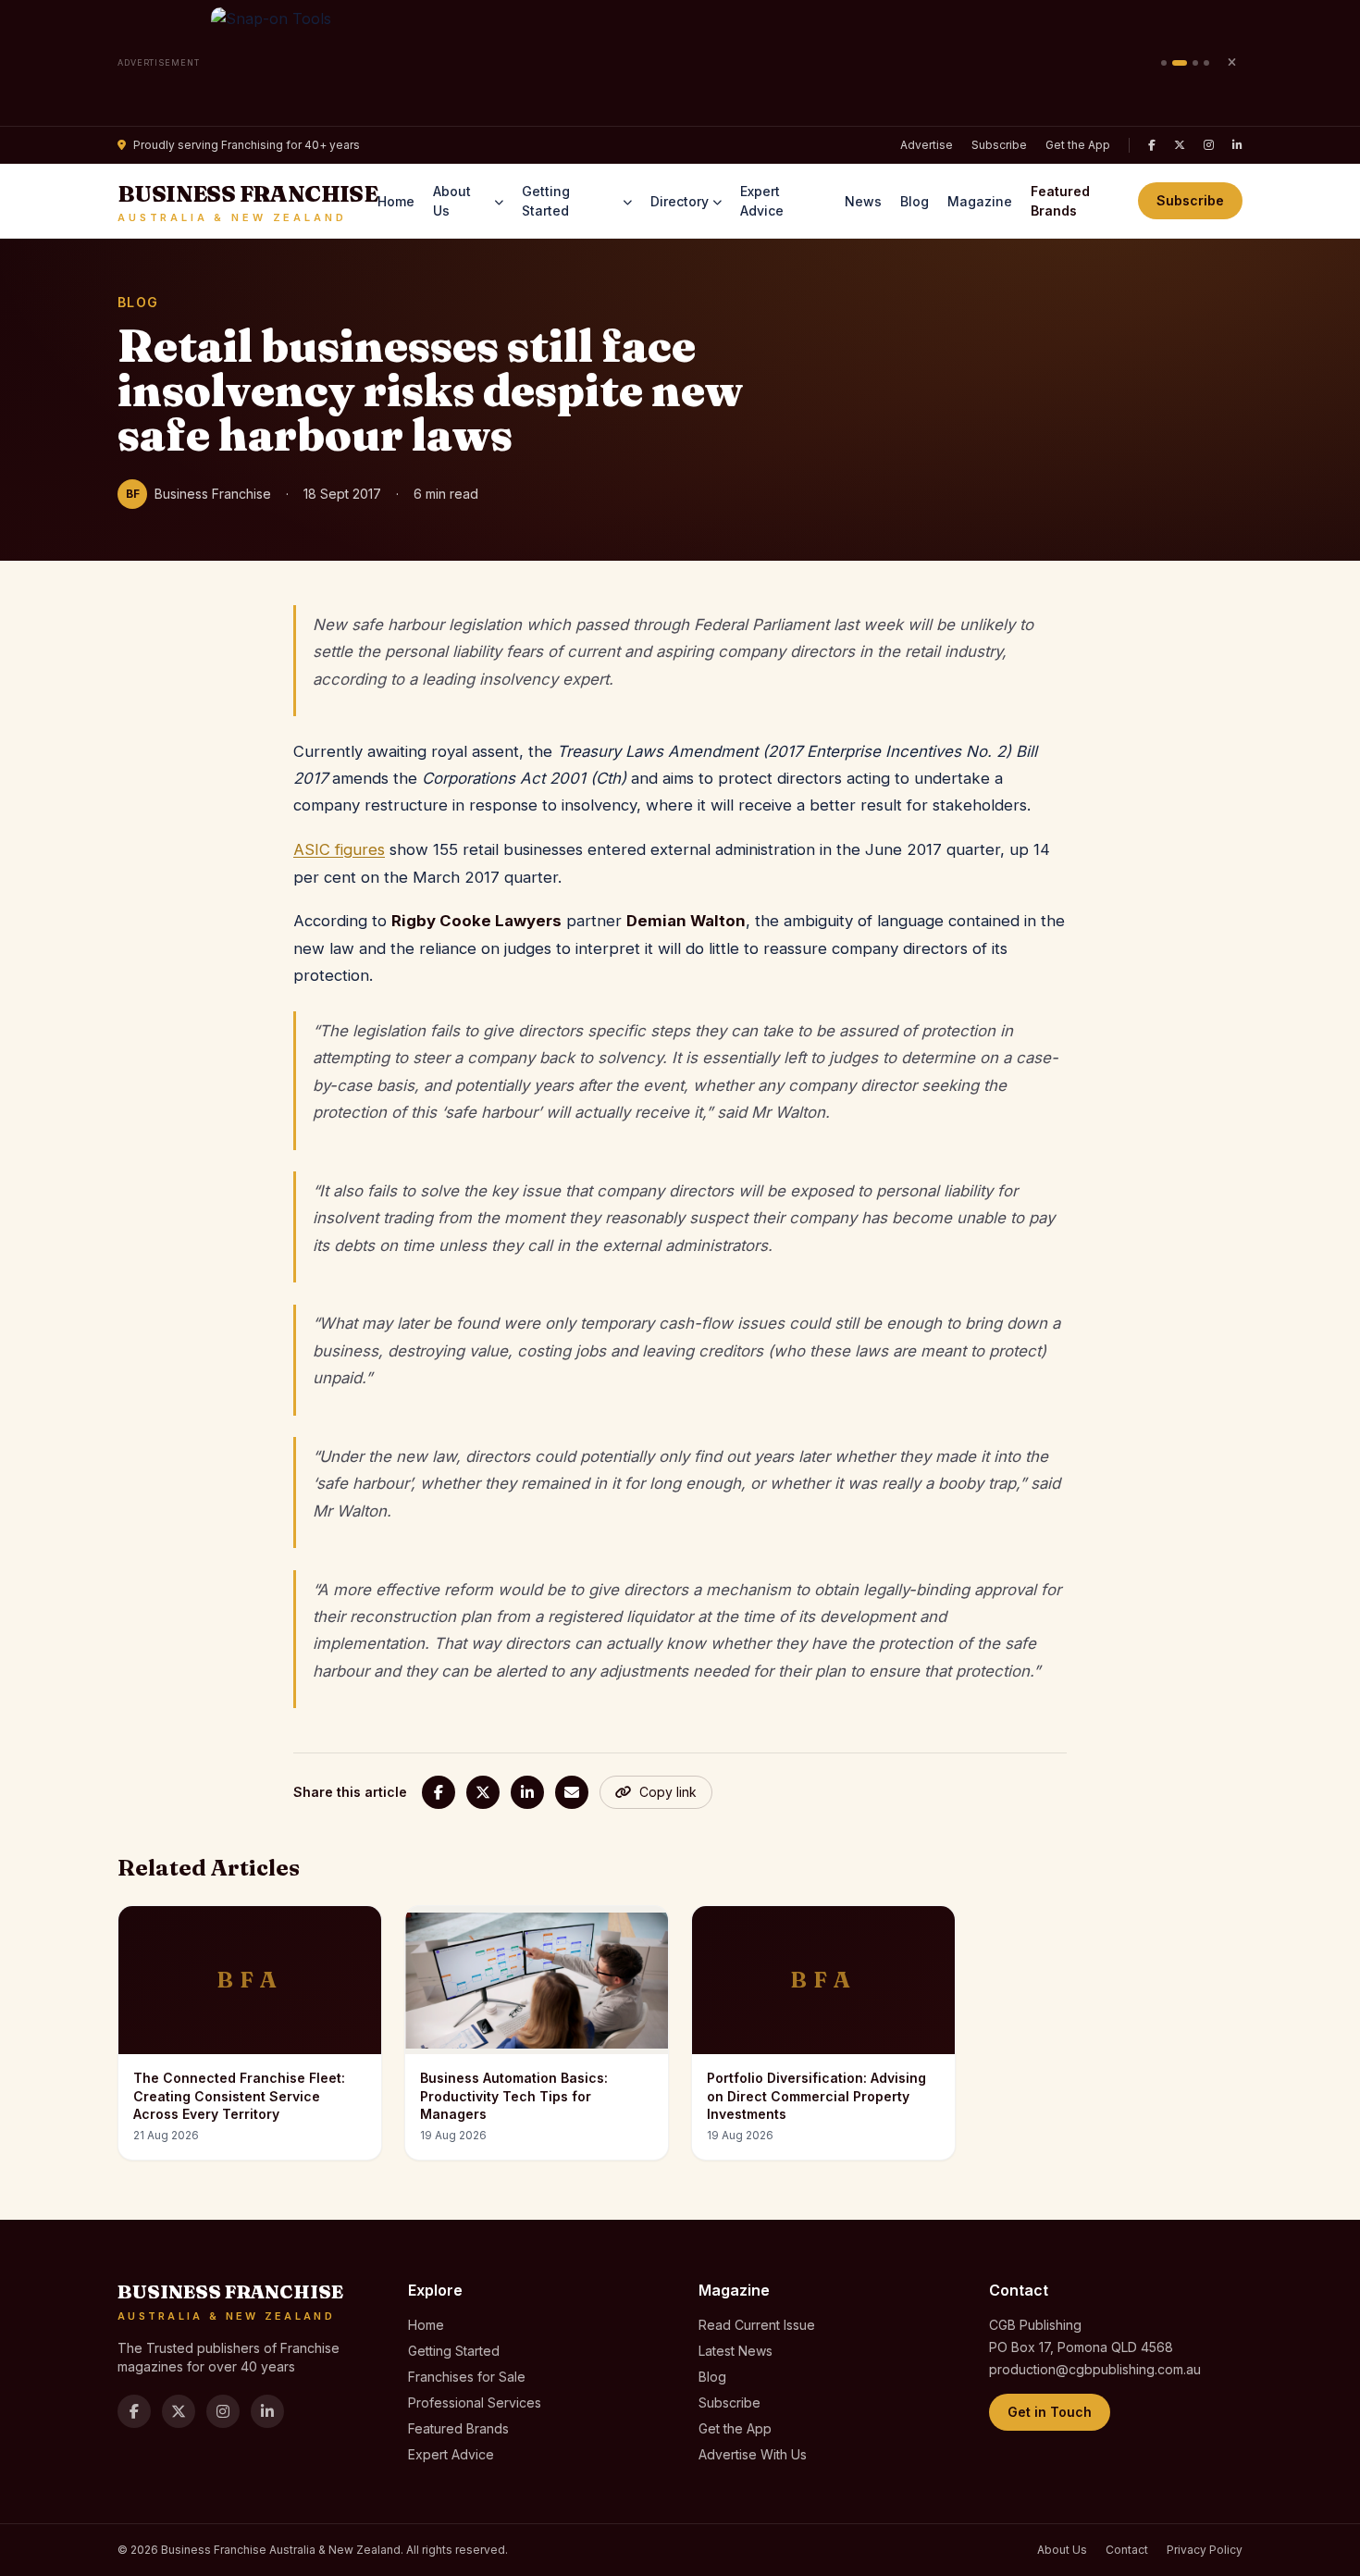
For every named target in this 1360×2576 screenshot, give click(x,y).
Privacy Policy (1205, 2550)
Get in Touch (1050, 2412)
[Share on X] (483, 1792)
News (863, 201)
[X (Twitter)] (1180, 145)
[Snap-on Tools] (680, 63)
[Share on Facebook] (439, 1792)
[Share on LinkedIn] (527, 1792)
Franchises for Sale (467, 2377)
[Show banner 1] (1164, 63)
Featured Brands (1060, 201)
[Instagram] (1209, 145)
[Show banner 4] (1206, 63)
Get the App (1078, 145)
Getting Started (546, 201)
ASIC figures (339, 849)
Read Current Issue (757, 2325)
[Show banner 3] (1195, 63)
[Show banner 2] (1180, 63)
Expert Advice (762, 201)
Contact (1127, 2550)
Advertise (927, 145)
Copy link (668, 1792)
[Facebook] (1152, 145)
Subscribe (999, 145)
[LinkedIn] (1237, 145)
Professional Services (475, 2403)
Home (396, 201)
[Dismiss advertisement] (1231, 63)
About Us (452, 201)
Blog (915, 201)
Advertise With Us (753, 2454)
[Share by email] (572, 1792)
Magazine (980, 201)
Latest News (736, 2351)
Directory (680, 201)
